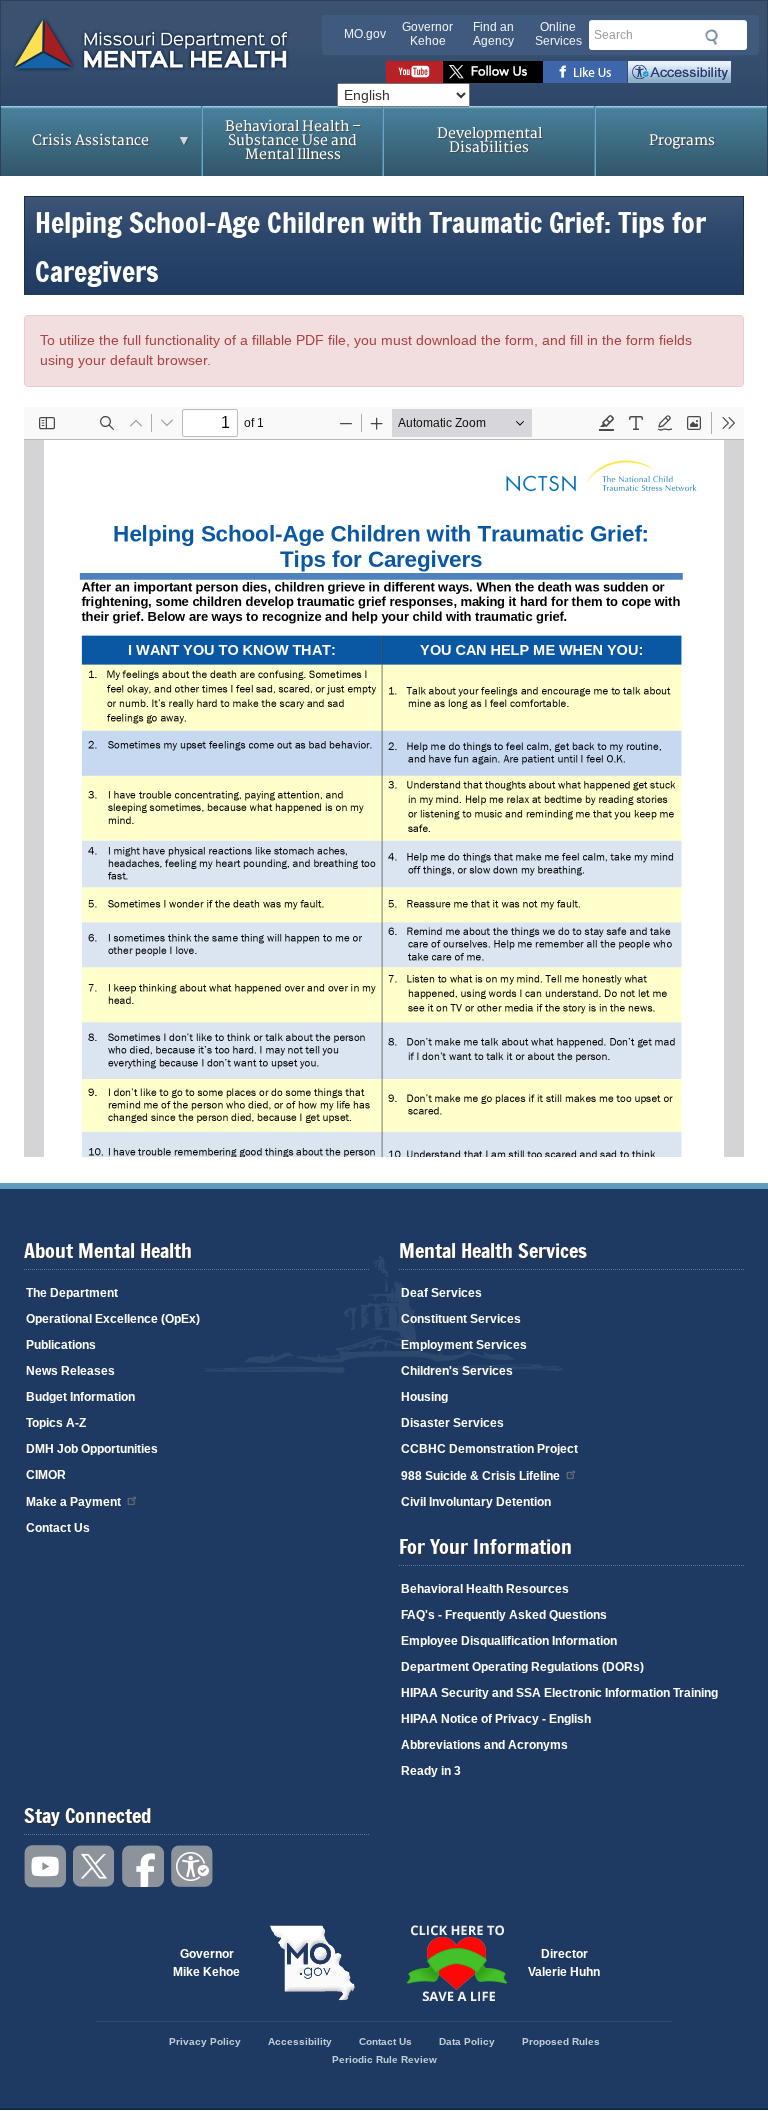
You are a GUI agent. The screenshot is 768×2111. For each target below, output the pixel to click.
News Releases (70, 1371)
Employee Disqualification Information (509, 1641)
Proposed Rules (561, 2041)
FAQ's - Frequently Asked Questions (504, 1615)
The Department (72, 1293)
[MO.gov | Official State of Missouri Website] (312, 1963)
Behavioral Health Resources (485, 1589)
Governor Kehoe (427, 34)
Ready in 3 (431, 1771)
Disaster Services (452, 1423)
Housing (424, 1397)
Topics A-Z (56, 1423)
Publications (61, 1345)
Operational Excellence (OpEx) (113, 1319)
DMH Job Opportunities (92, 1449)
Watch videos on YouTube (414, 72)
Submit (708, 37)
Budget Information (80, 1397)
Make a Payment (73, 1502)
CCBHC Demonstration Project (489, 1449)
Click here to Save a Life (456, 1963)
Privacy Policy (205, 2041)
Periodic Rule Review (384, 2059)
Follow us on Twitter (493, 72)
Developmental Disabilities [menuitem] (489, 140)
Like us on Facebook (585, 72)
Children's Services (457, 1371)
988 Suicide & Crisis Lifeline (480, 1476)
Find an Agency (493, 34)
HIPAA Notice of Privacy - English (496, 1719)
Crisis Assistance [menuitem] (75, 147)
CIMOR (46, 1475)
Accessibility (679, 72)
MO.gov (365, 34)
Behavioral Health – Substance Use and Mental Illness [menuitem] (293, 140)
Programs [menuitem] (682, 140)
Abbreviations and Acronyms (484, 1745)
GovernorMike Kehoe (206, 1963)
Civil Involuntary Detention (476, 1502)
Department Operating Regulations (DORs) (522, 1667)
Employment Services (464, 1345)
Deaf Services (441, 1293)
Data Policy (467, 2041)
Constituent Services (461, 1319)
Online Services (558, 34)
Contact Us (58, 1528)
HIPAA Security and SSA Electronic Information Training (559, 1693)
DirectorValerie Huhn (564, 1963)
